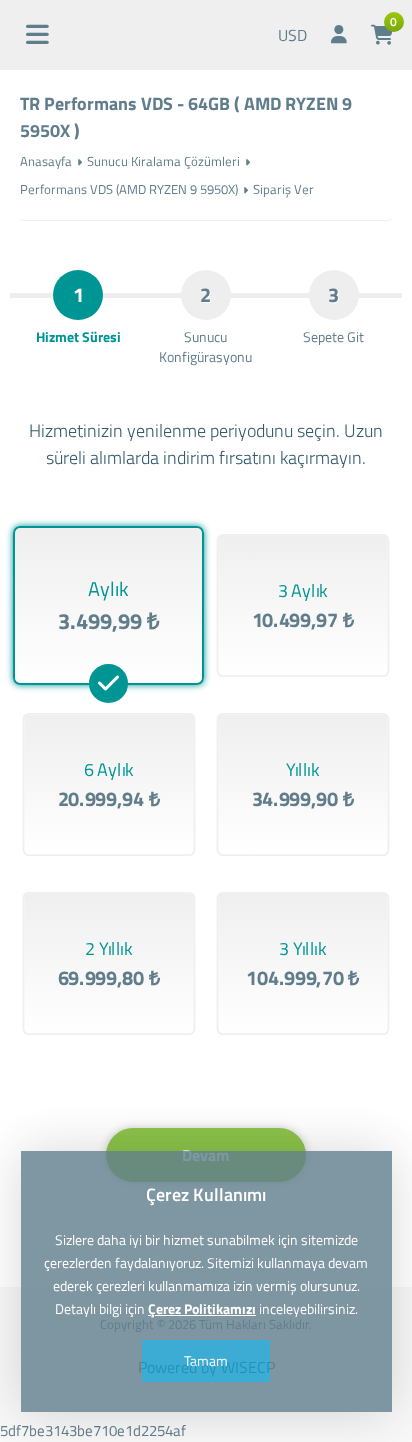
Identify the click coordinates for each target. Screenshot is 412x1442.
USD (292, 35)
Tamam (206, 1360)
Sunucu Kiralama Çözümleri (163, 161)
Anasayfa (46, 161)
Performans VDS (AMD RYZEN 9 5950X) (129, 189)
